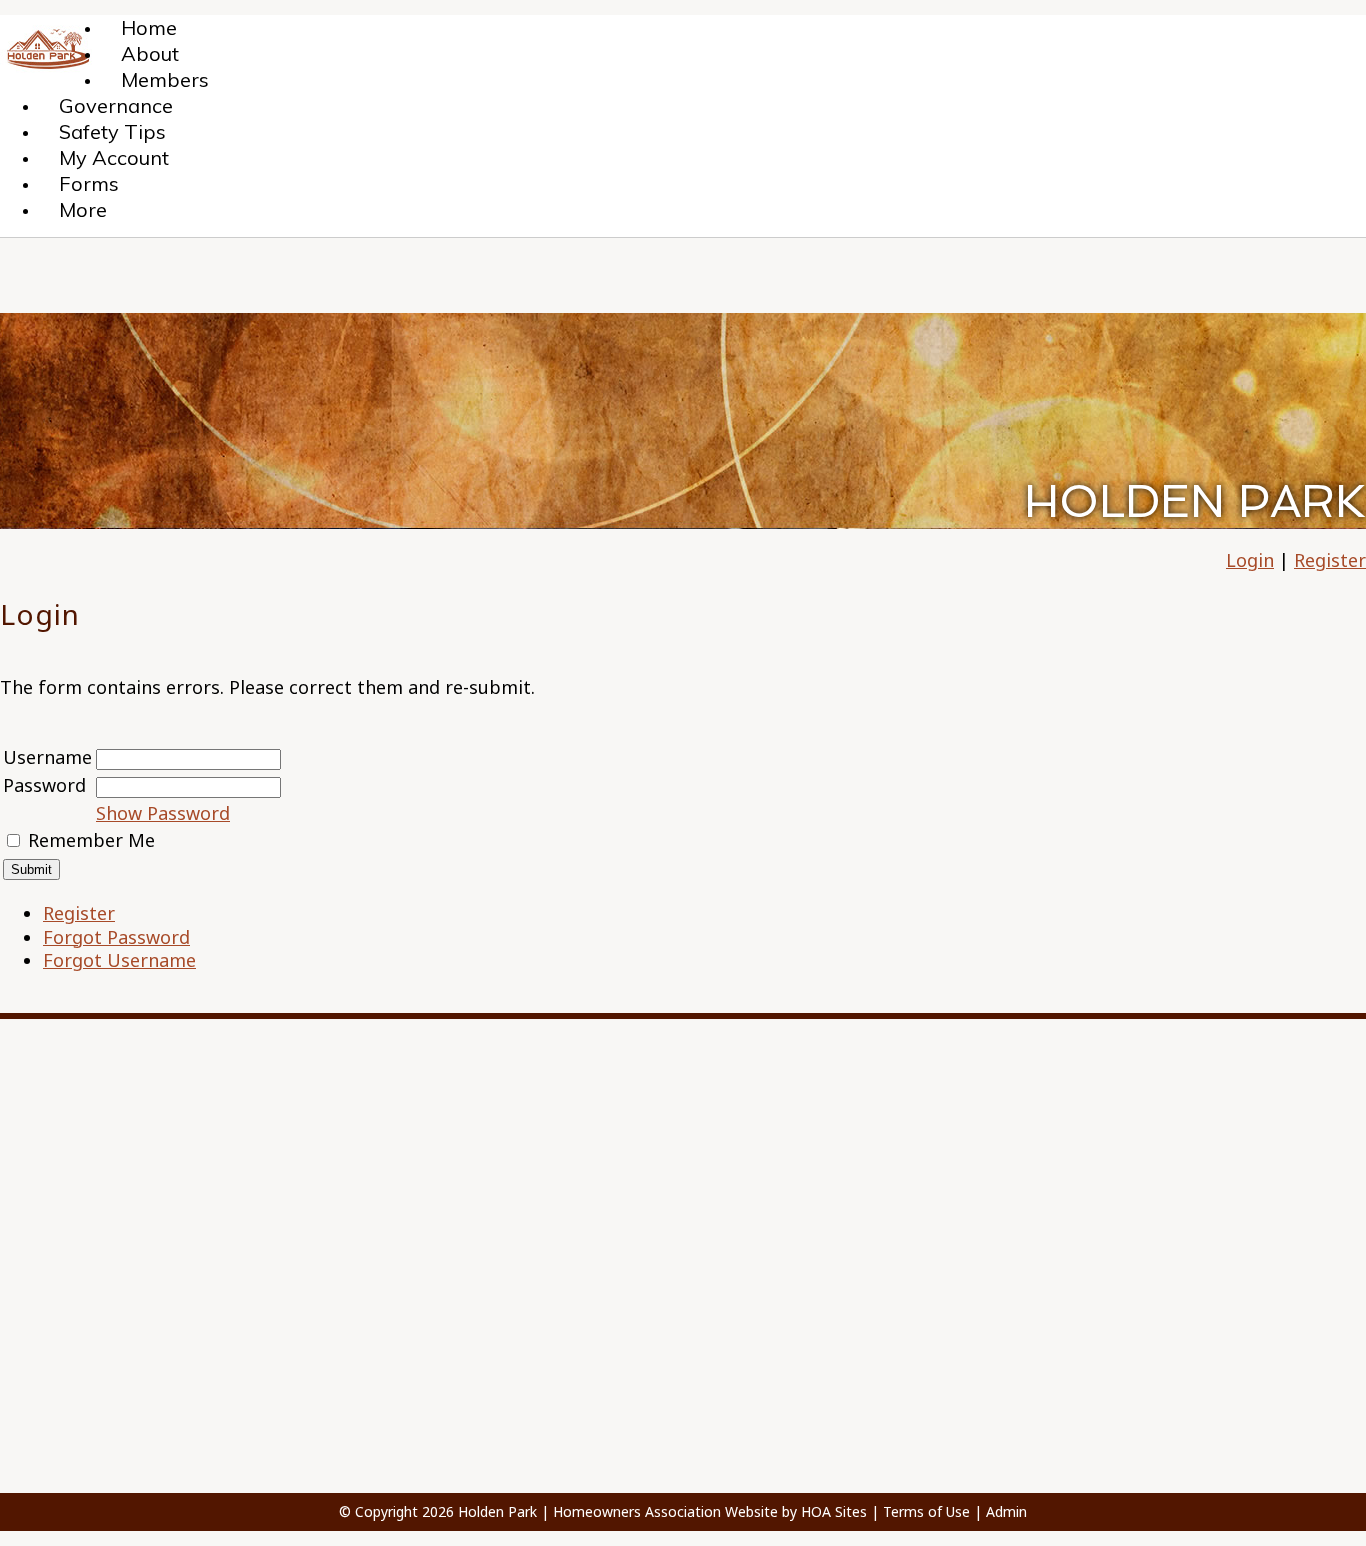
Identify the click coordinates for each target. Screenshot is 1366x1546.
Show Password (163, 813)
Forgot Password (116, 937)
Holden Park (497, 1511)
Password (44, 785)
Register (1330, 560)
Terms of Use (926, 1511)
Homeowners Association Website (665, 1511)
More (83, 209)
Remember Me (91, 840)
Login (1250, 560)
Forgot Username (119, 960)
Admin (1006, 1511)
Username (47, 757)
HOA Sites (834, 1511)
